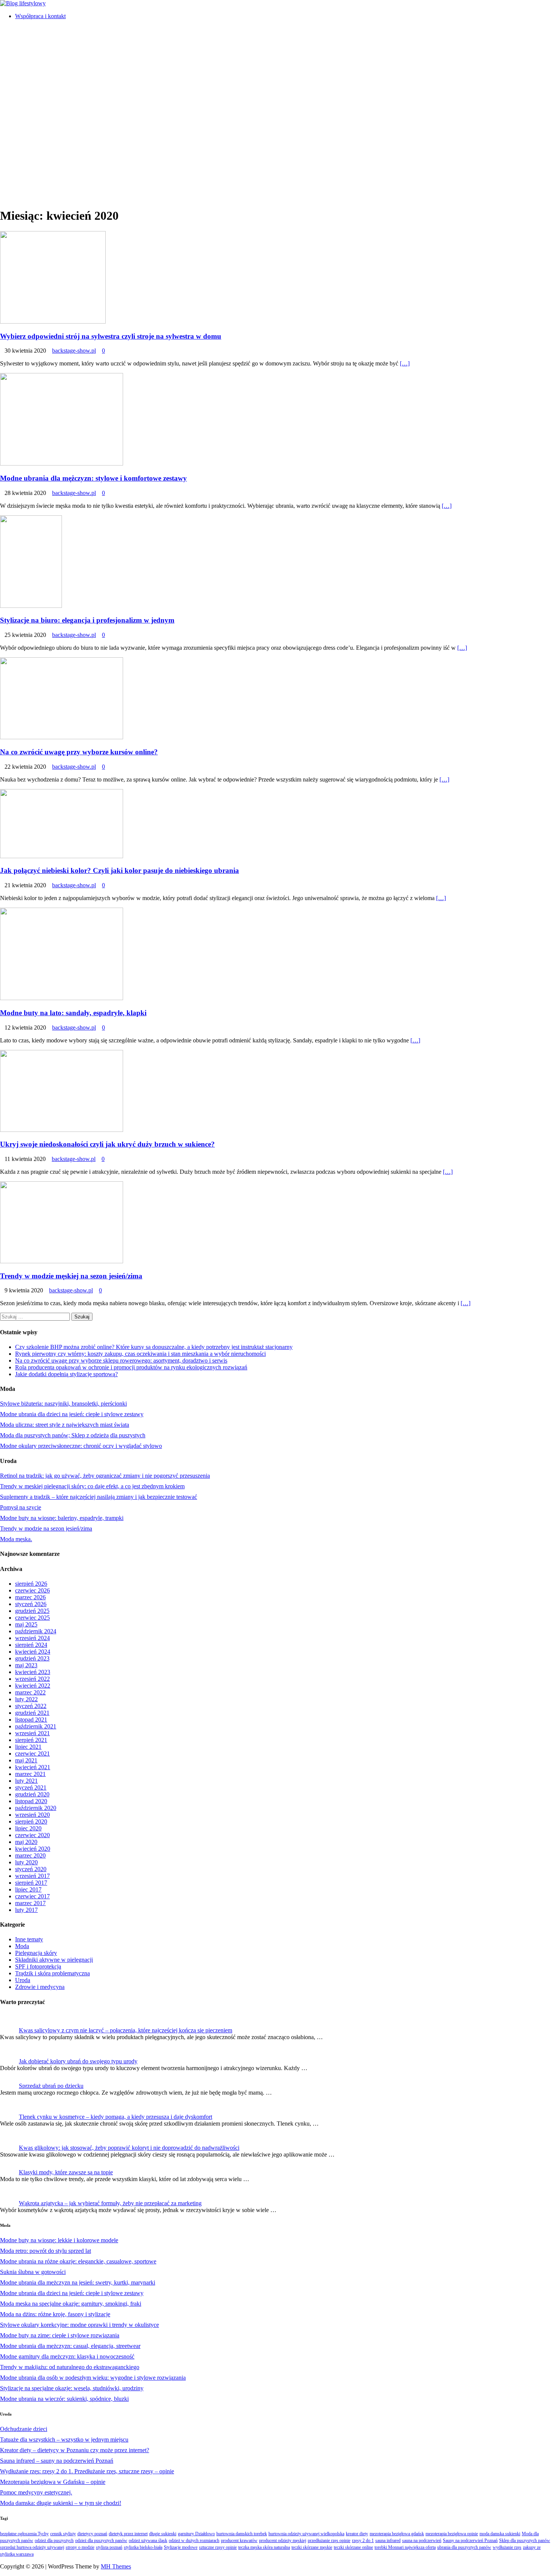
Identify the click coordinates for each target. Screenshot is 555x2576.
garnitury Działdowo (196, 2534)
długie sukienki (163, 2534)
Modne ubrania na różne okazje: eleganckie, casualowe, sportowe (78, 2261)
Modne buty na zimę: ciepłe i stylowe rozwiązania (60, 2335)
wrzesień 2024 (32, 1638)
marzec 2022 (30, 1692)
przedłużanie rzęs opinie (329, 2541)
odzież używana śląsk (148, 2541)
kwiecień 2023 (33, 1672)
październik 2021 (36, 1726)
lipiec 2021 (28, 1747)
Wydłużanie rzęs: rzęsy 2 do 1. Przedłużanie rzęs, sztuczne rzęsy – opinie (87, 2471)
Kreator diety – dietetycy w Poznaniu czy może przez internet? (75, 2450)
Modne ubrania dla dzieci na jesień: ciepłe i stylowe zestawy (72, 1414)
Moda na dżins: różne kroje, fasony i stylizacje (55, 2314)
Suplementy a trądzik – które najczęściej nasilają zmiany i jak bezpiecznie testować (99, 1497)
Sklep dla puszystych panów (525, 2541)
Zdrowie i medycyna (40, 1987)
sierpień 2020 (31, 1821)
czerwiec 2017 (32, 1896)
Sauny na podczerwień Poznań (470, 2541)
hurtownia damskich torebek (242, 2534)
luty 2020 (26, 1862)
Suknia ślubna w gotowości (33, 2272)
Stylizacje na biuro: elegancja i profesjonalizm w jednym (87, 620)
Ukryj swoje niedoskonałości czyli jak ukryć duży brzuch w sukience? (107, 1144)
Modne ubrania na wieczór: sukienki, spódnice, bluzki (64, 2399)
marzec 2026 (30, 1597)
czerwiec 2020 (32, 1835)
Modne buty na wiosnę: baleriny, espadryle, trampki (62, 1518)
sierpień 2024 (31, 1645)
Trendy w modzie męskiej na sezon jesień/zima (71, 1276)
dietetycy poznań (92, 2534)
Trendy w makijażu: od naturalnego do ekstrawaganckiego (70, 2367)
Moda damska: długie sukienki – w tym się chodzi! (61, 2503)
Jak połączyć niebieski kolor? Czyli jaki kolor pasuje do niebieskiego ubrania (119, 870)
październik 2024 (36, 1631)
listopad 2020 (31, 1801)
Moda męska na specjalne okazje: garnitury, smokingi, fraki (71, 2304)
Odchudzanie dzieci (24, 2429)
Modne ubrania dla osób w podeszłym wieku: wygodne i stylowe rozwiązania (93, 2378)
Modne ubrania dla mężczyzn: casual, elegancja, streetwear (70, 2346)
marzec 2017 (30, 1903)
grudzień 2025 (32, 1611)
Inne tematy (29, 1939)
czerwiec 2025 (32, 1618)
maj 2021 (26, 1760)
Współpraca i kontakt (40, 16)
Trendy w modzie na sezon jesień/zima (46, 1528)
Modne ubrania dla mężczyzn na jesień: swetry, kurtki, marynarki (78, 2282)
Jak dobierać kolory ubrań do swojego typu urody (78, 2061)
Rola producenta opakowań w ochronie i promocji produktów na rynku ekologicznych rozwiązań (131, 1367)
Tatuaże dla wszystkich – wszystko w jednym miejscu (64, 2440)
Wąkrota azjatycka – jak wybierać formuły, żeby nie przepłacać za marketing (110, 2203)
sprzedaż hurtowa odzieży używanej (32, 2547)
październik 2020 (36, 1808)
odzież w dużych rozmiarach (194, 2541)
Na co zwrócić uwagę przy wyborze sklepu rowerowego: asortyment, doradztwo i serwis (121, 1360)
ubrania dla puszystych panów (464, 2547)
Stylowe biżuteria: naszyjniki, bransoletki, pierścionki (63, 1404)
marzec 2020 (30, 1855)
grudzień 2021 (32, 1713)
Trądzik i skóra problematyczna (52, 1973)
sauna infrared (388, 2541)
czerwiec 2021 (32, 1754)
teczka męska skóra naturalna (264, 2547)
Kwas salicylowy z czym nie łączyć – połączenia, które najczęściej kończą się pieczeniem (126, 2030)
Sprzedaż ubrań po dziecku (51, 2086)
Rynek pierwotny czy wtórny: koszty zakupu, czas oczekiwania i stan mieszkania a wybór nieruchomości (140, 1354)
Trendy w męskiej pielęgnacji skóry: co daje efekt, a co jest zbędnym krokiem (92, 1486)
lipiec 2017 (28, 1889)
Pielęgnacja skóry (36, 1953)
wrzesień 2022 (32, 1679)
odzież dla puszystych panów (101, 2541)
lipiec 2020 (28, 1828)
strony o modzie (80, 2547)
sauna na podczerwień (422, 2541)
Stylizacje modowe (181, 2547)
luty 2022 (26, 1699)
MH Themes (116, 2566)
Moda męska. (16, 1539)
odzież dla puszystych (54, 2541)
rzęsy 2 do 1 (363, 2541)
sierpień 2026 (31, 1584)
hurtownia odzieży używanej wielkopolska (306, 2534)
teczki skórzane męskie (312, 2547)
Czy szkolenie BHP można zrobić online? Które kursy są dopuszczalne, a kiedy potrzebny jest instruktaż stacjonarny (154, 1347)
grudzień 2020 (32, 1794)
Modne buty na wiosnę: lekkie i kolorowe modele (59, 2240)
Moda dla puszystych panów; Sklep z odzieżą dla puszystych (73, 1435)
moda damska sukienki (500, 2534)
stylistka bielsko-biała (143, 2547)
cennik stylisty (63, 2534)
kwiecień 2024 (33, 1652)
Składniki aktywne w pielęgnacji (54, 1960)
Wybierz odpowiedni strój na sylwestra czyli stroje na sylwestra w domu (111, 336)
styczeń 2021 (31, 1787)
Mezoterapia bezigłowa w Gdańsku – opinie (53, 2482)
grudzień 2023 (32, 1658)
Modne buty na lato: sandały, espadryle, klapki (73, 1013)
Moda (22, 1946)
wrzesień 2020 (32, 1815)
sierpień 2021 (31, 1740)
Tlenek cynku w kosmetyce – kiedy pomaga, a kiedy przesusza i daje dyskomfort (116, 2117)
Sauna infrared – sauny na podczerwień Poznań (57, 2461)
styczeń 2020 (31, 1869)
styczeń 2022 (31, 1706)
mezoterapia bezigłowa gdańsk (397, 2534)
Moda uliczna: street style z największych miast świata (65, 1425)
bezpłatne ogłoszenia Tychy (24, 2534)
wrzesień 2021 (32, 1733)
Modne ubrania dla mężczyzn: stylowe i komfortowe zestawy (93, 478)
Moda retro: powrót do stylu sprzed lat (45, 2251)
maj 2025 (26, 1624)
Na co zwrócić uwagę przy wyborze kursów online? (79, 752)
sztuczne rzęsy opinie (218, 2547)
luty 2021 (26, 1781)
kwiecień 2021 (33, 1767)
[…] (405, 363)
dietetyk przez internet (128, 2534)
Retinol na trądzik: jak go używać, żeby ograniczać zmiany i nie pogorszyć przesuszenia (105, 1476)
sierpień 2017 (31, 1883)
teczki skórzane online (353, 2547)
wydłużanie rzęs (507, 2547)
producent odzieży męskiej (283, 2541)
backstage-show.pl (74, 351)
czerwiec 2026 (32, 1590)
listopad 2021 (31, 1720)
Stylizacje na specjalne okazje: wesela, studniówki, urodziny (72, 2388)
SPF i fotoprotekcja (38, 1966)
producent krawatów (239, 2541)
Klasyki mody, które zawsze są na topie (66, 2172)
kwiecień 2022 (33, 1686)
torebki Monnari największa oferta (405, 2547)
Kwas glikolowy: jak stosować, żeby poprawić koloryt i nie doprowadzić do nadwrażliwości (129, 2148)
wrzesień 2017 (32, 1876)
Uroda (23, 1980)
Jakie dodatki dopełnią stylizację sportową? (66, 1374)
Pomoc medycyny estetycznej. (36, 2492)
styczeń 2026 (31, 1604)
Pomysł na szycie (21, 1507)
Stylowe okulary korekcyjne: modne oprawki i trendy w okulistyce (79, 2325)
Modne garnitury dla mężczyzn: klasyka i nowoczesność (67, 2356)
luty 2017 (26, 1910)
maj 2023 (26, 1665)
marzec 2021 (30, 1774)
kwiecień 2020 (33, 1849)
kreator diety (357, 2534)
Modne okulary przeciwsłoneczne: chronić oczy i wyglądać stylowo (81, 1446)
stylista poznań (109, 2547)
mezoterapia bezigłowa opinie (452, 2534)
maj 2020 (26, 1842)
